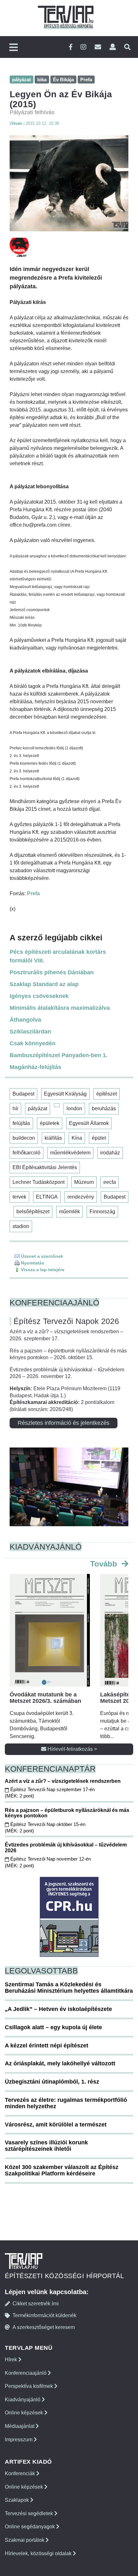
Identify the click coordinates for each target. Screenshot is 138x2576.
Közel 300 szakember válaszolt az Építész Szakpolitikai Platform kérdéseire (62, 2170)
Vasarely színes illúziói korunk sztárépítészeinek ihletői (46, 2146)
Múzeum (84, 1182)
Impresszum (19, 2440)
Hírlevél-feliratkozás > (72, 1749)
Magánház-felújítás (35, 1067)
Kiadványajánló (23, 2400)
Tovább (105, 1564)
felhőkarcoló (26, 1153)
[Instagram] (83, 47)
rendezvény (81, 1197)
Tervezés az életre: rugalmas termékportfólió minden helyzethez (66, 2103)
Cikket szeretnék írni (36, 2304)
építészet (107, 1094)
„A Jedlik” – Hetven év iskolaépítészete (58, 2009)
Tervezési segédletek (30, 2513)
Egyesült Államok (89, 1123)
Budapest (23, 1094)
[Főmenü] (13, 48)
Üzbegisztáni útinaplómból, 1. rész (52, 2082)
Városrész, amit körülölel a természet (56, 2125)
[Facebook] (71, 47)
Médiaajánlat (20, 2426)
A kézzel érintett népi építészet (47, 2046)
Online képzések (25, 2413)
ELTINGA (47, 1197)
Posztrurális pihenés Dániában (52, 972)
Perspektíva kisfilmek (30, 2386)
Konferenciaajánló (26, 2373)
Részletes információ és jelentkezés (64, 1423)
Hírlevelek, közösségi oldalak (39, 2553)
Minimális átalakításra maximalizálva (60, 1008)
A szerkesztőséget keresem (44, 2327)
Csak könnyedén (33, 1043)
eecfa (110, 1182)
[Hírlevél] (98, 47)
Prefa (33, 893)
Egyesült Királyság (65, 1094)
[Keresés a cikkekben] (127, 47)
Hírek (12, 2360)
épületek (50, 1123)
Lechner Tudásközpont (39, 1182)
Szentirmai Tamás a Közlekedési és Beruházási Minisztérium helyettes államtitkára (69, 1988)
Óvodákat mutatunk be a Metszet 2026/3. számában (45, 1698)
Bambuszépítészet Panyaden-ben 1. (59, 1055)
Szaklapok (17, 2500)
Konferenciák (21, 2473)
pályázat (38, 1109)
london (74, 1109)
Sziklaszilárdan (30, 1032)
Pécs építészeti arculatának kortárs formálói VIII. (58, 956)
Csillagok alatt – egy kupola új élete (53, 2027)
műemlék (69, 1212)
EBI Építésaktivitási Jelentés (45, 1167)
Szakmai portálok (25, 2540)
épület (99, 1138)
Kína (77, 1138)
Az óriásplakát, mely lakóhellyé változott (60, 2063)
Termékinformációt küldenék (44, 2315)
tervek (19, 1197)
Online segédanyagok (30, 2527)
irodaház (110, 1153)
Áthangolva (25, 1020)
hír (15, 1109)
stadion (21, 1226)
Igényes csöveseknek (39, 996)
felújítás (21, 1123)
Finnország (102, 1212)
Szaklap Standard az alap (44, 984)
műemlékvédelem (70, 1153)
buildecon (24, 1138)
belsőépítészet (33, 1212)
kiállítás (53, 1138)
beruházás (104, 1109)
